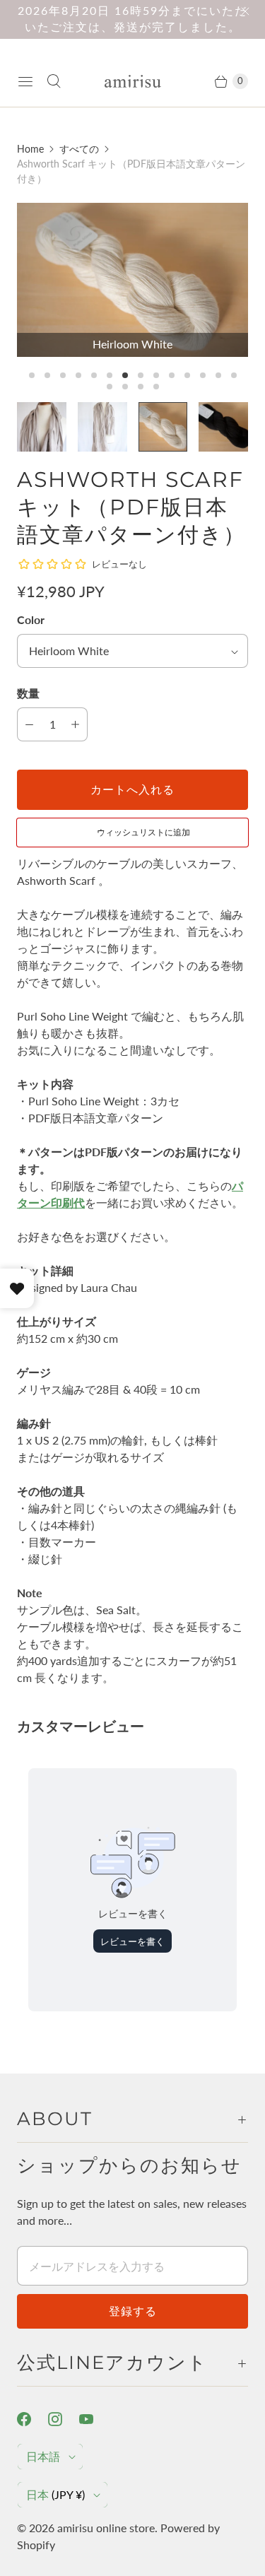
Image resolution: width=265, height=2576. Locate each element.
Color (31, 619)
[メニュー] (25, 81)
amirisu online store (106, 2528)
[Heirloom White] (132, 280)
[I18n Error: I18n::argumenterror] (42, 427)
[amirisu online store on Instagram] (64, 2419)
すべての (79, 149)
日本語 (43, 2456)
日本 (55, 2494)
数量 (28, 693)
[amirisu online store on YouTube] (95, 2419)
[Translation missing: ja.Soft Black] (223, 427)
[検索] (54, 81)
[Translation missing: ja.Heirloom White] (163, 427)
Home (30, 149)
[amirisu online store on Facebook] (33, 2419)
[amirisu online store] (133, 82)
